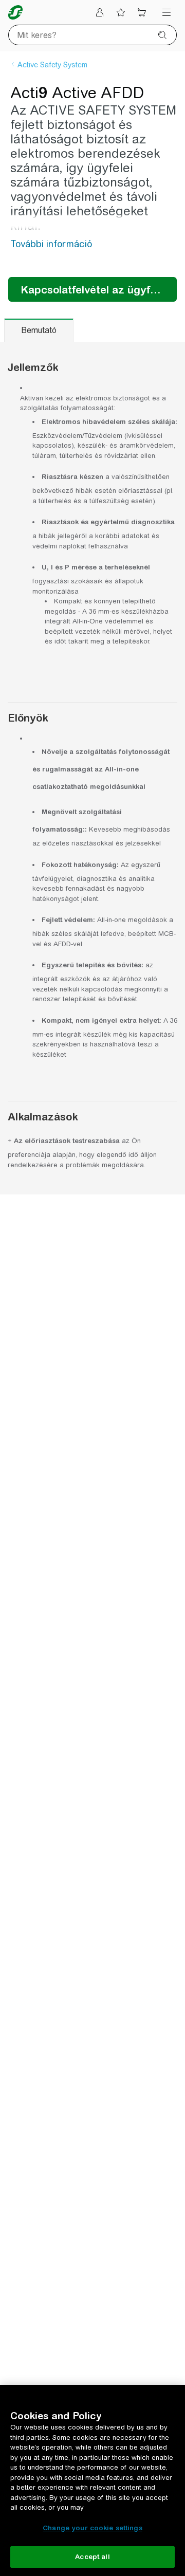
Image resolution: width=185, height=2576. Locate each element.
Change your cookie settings (92, 2528)
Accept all (92, 2557)
